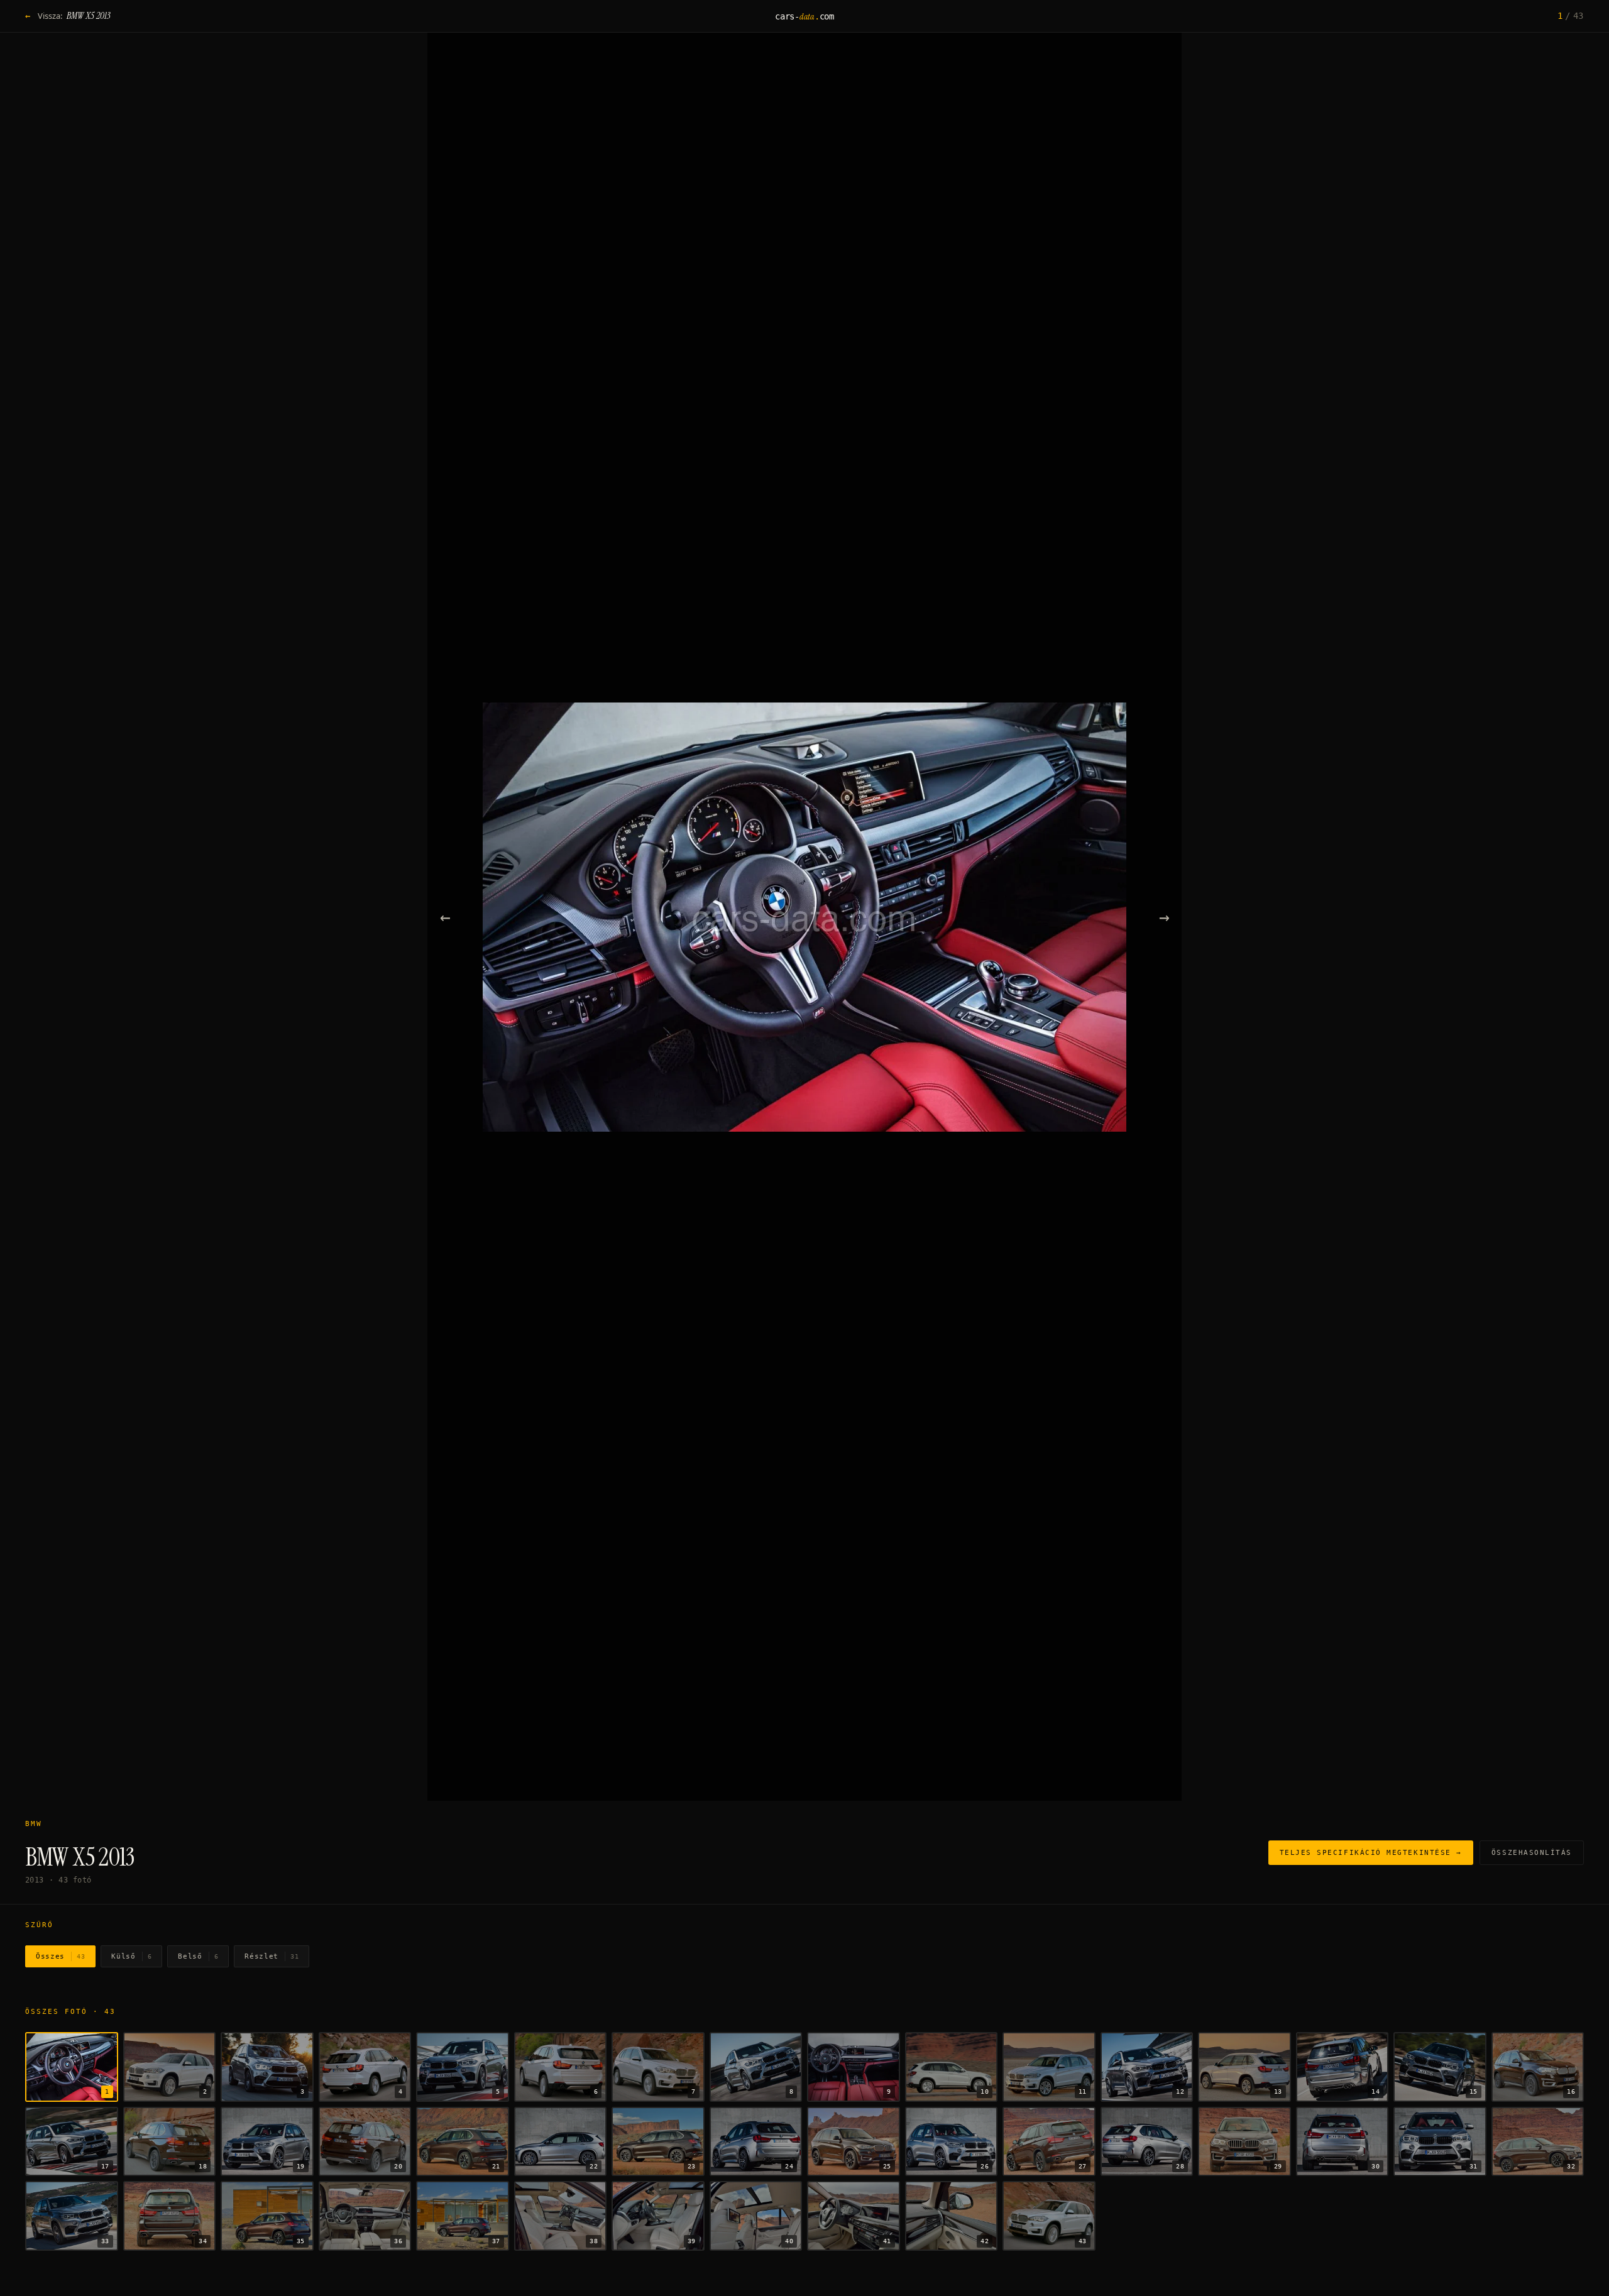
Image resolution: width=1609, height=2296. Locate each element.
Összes (60, 1956)
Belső (198, 1956)
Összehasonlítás (1532, 1853)
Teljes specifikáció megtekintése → (1371, 1853)
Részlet (272, 1956)
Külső (131, 1956)
